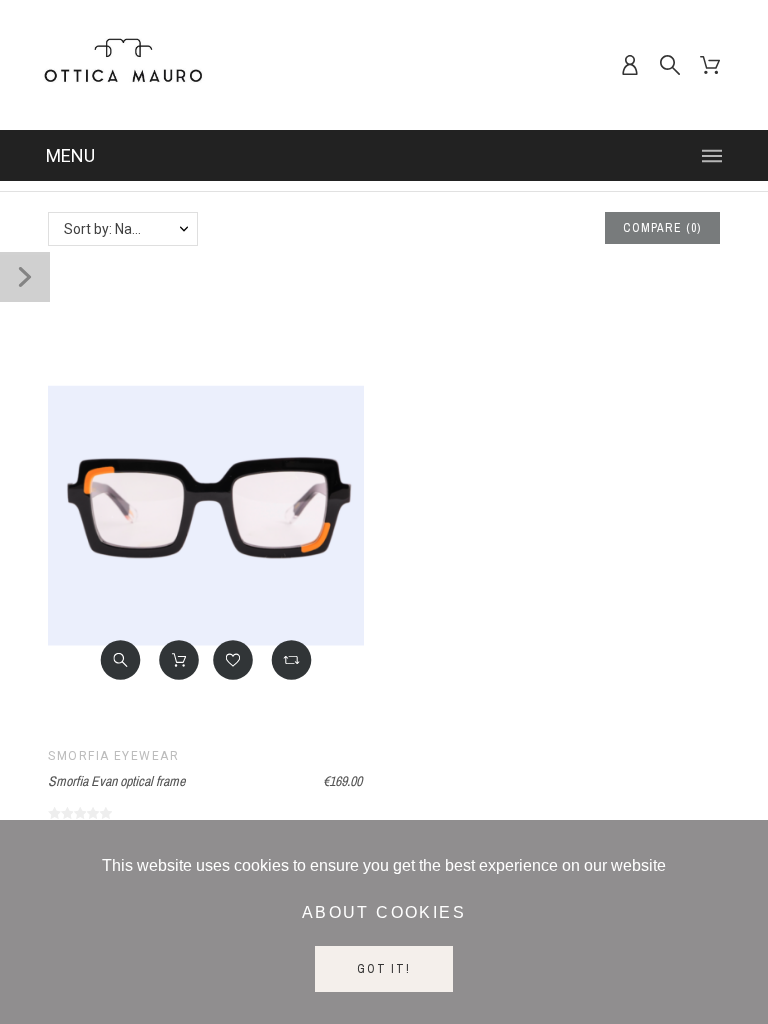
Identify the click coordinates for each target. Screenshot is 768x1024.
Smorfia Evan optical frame (116, 781)
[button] (121, 660)
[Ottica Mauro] (123, 65)
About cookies (384, 912)
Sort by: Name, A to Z (130, 229)
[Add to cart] (179, 660)
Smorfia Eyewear (113, 756)
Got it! (384, 969)
